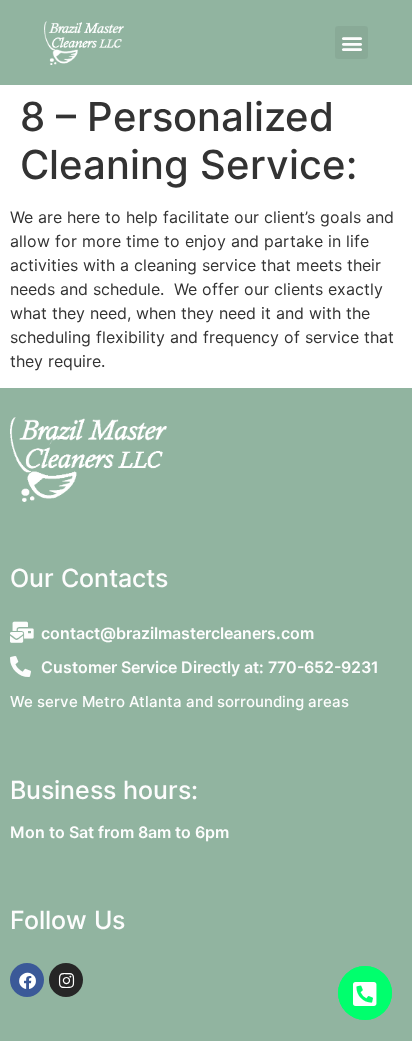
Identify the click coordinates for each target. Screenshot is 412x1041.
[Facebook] (27, 980)
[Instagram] (66, 980)
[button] (351, 42)
